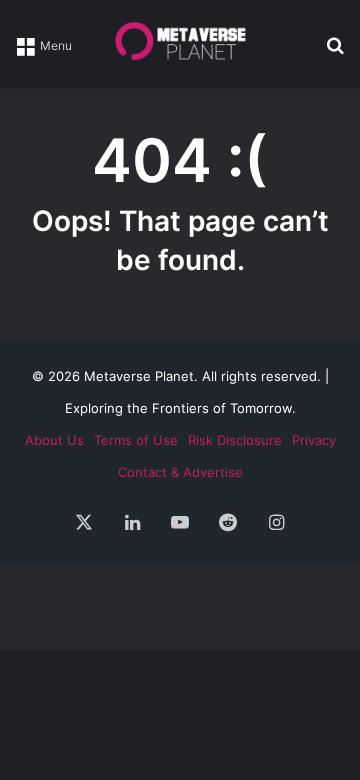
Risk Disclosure (235, 440)
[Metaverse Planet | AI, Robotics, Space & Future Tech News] (180, 44)
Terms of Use (136, 440)
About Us (54, 440)
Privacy (314, 440)
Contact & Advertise (180, 472)
